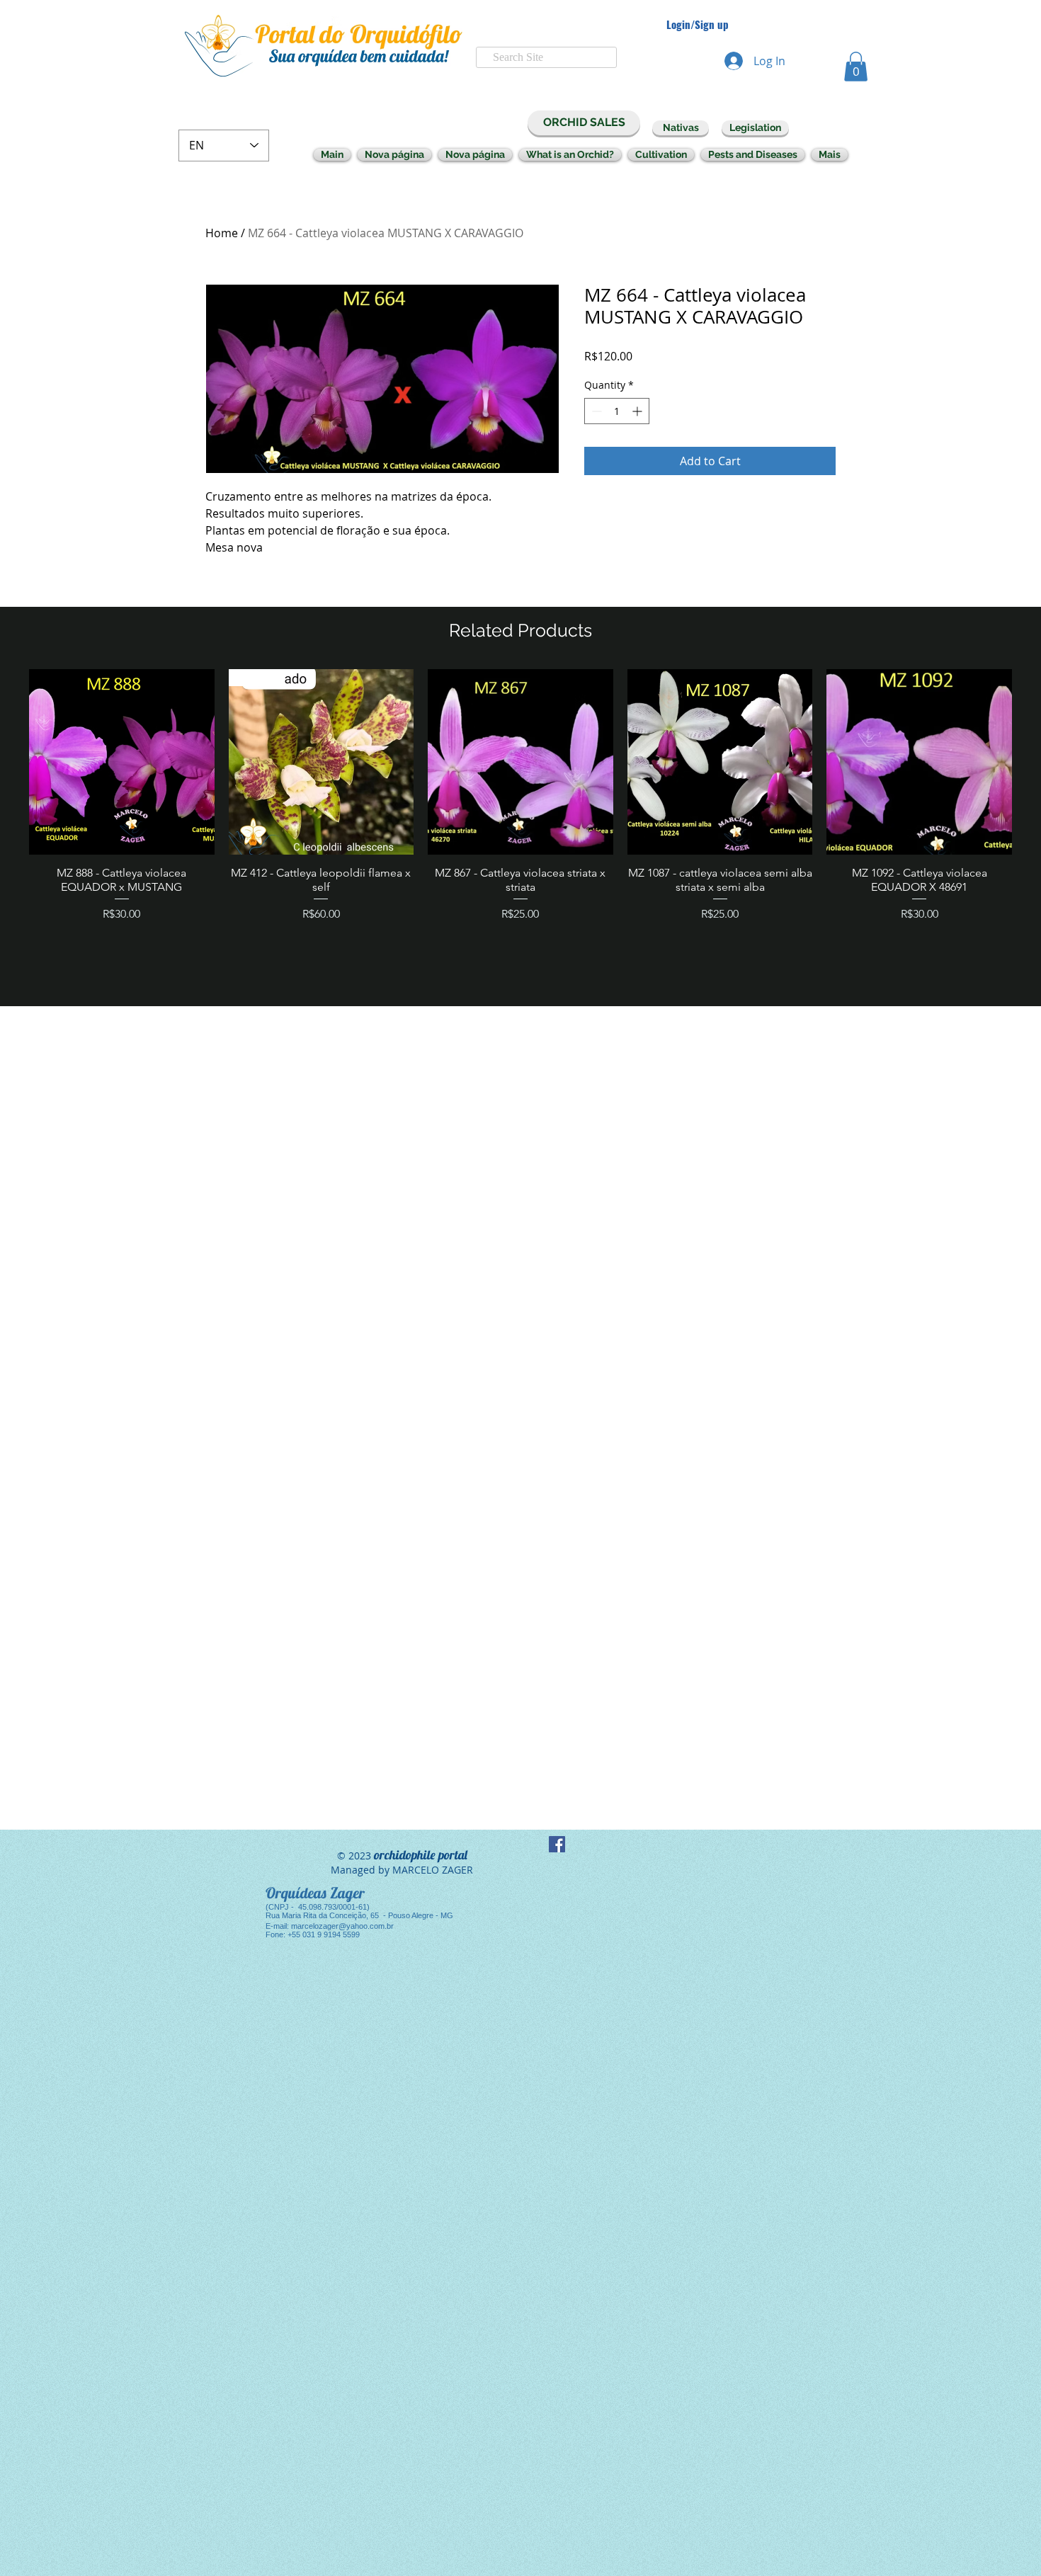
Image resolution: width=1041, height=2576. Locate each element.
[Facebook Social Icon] (557, 1844)
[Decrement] (595, 411)
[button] (856, 67)
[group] (520, 831)
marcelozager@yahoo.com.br (342, 1926)
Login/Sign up (698, 24)
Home (222, 233)
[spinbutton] (617, 411)
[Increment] (638, 411)
